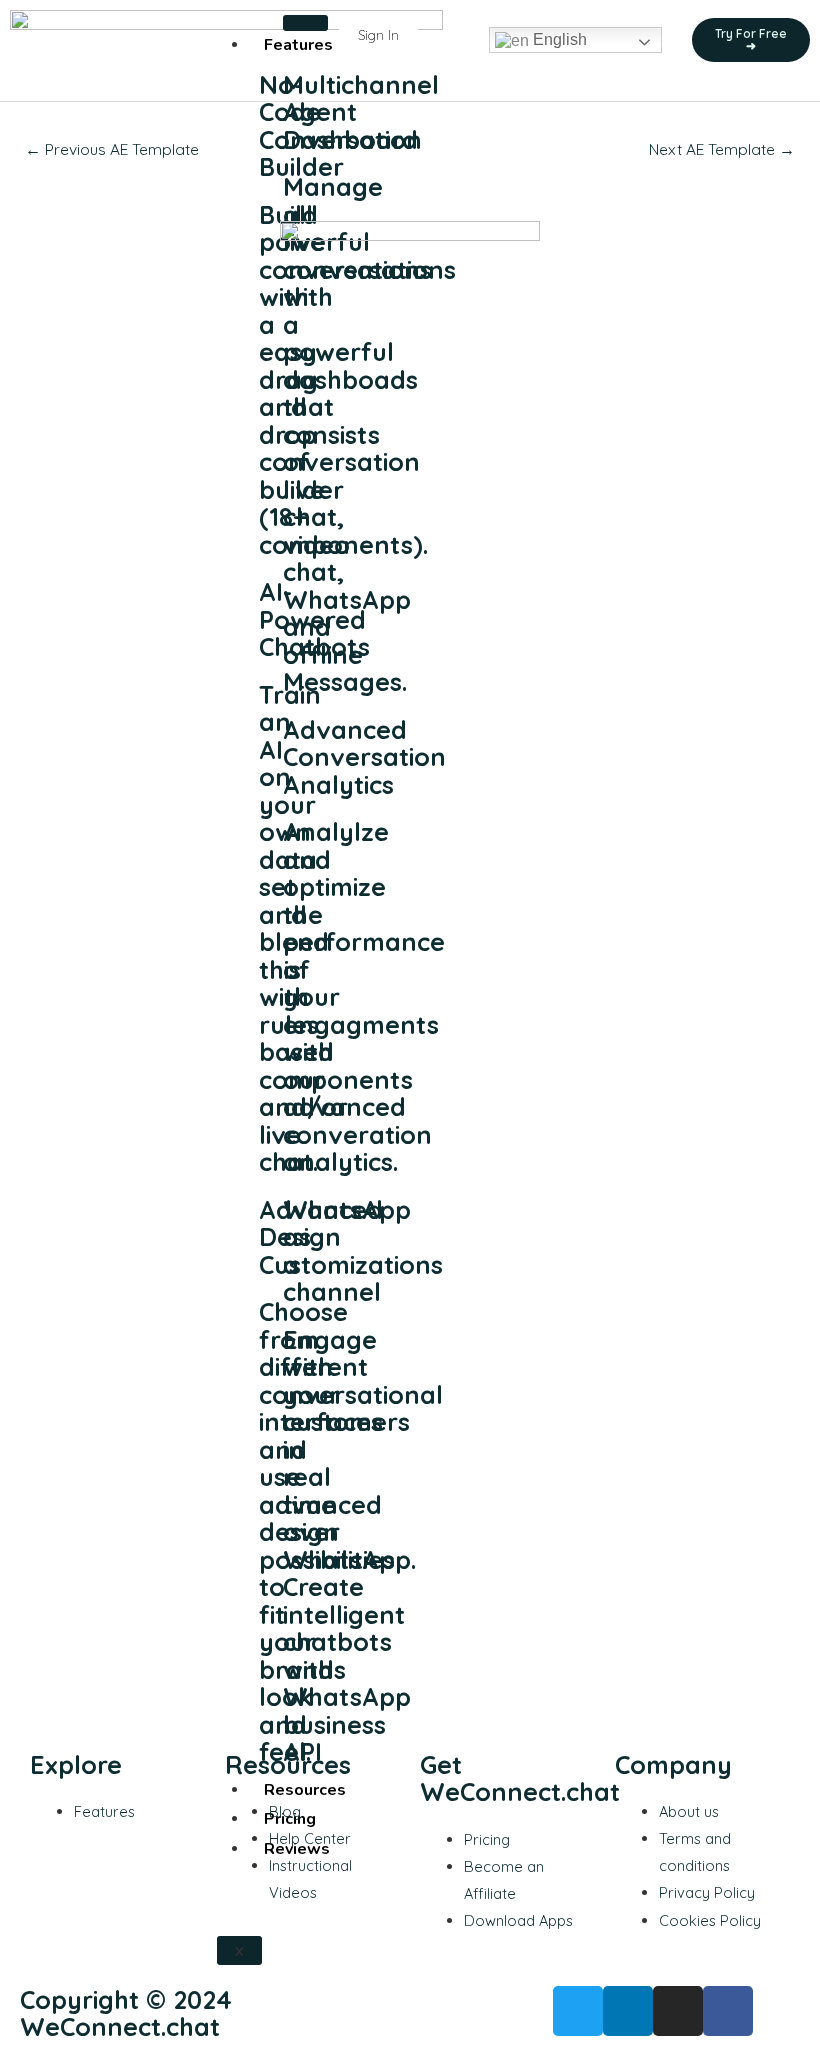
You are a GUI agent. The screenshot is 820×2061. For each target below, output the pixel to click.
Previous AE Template (112, 149)
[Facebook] (728, 2011)
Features (298, 45)
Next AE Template (722, 149)
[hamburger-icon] (305, 23)
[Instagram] (678, 2011)
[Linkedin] (628, 2011)
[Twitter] (578, 2011)
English (558, 39)
